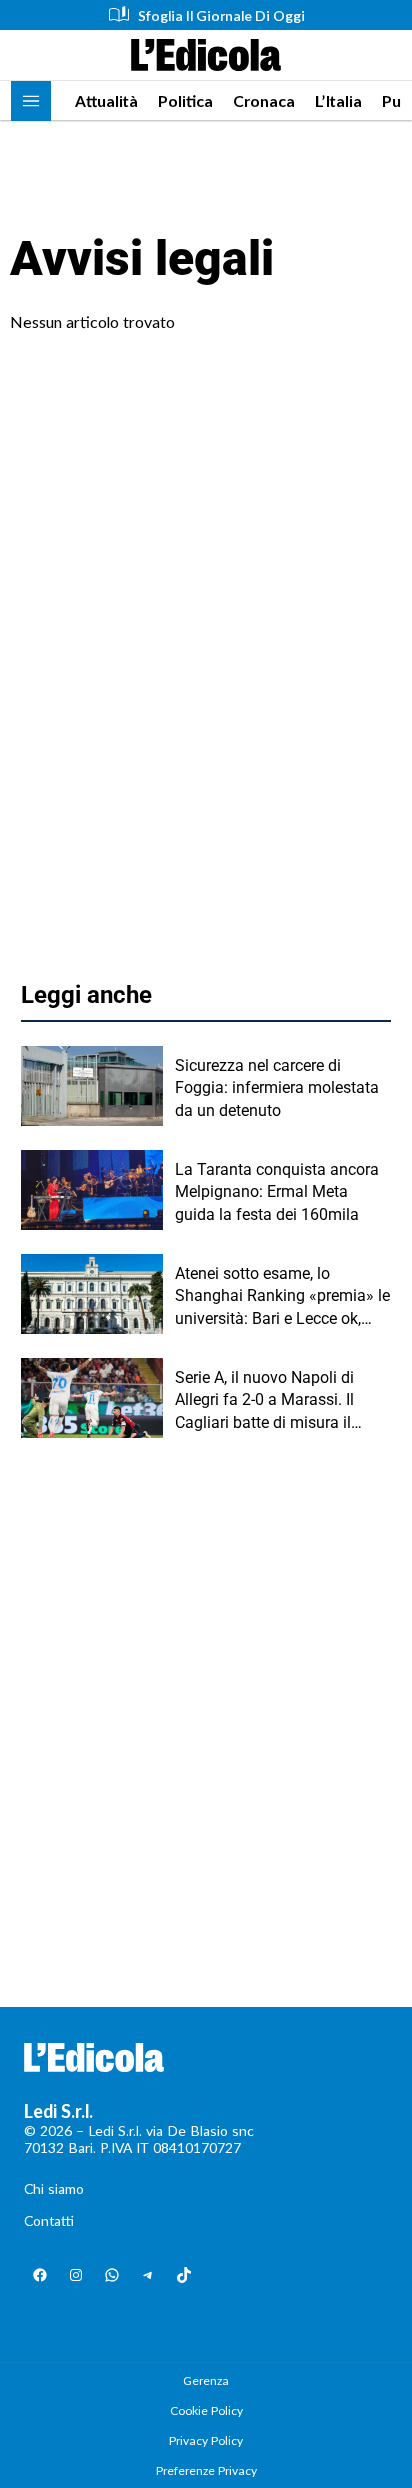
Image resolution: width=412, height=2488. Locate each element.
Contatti (49, 2220)
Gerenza (206, 2380)
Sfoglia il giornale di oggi (221, 15)
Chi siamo (54, 2188)
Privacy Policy (206, 2440)
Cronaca (264, 100)
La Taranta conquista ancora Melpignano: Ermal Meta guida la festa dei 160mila (277, 1192)
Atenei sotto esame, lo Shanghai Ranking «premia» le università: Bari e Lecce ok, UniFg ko (282, 1297)
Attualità (106, 100)
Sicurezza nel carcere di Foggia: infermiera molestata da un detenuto (277, 1088)
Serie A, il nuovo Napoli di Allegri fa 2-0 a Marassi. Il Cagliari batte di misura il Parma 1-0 (264, 1401)
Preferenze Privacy (206, 2470)
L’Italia (338, 100)
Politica (185, 100)
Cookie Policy (206, 2410)
